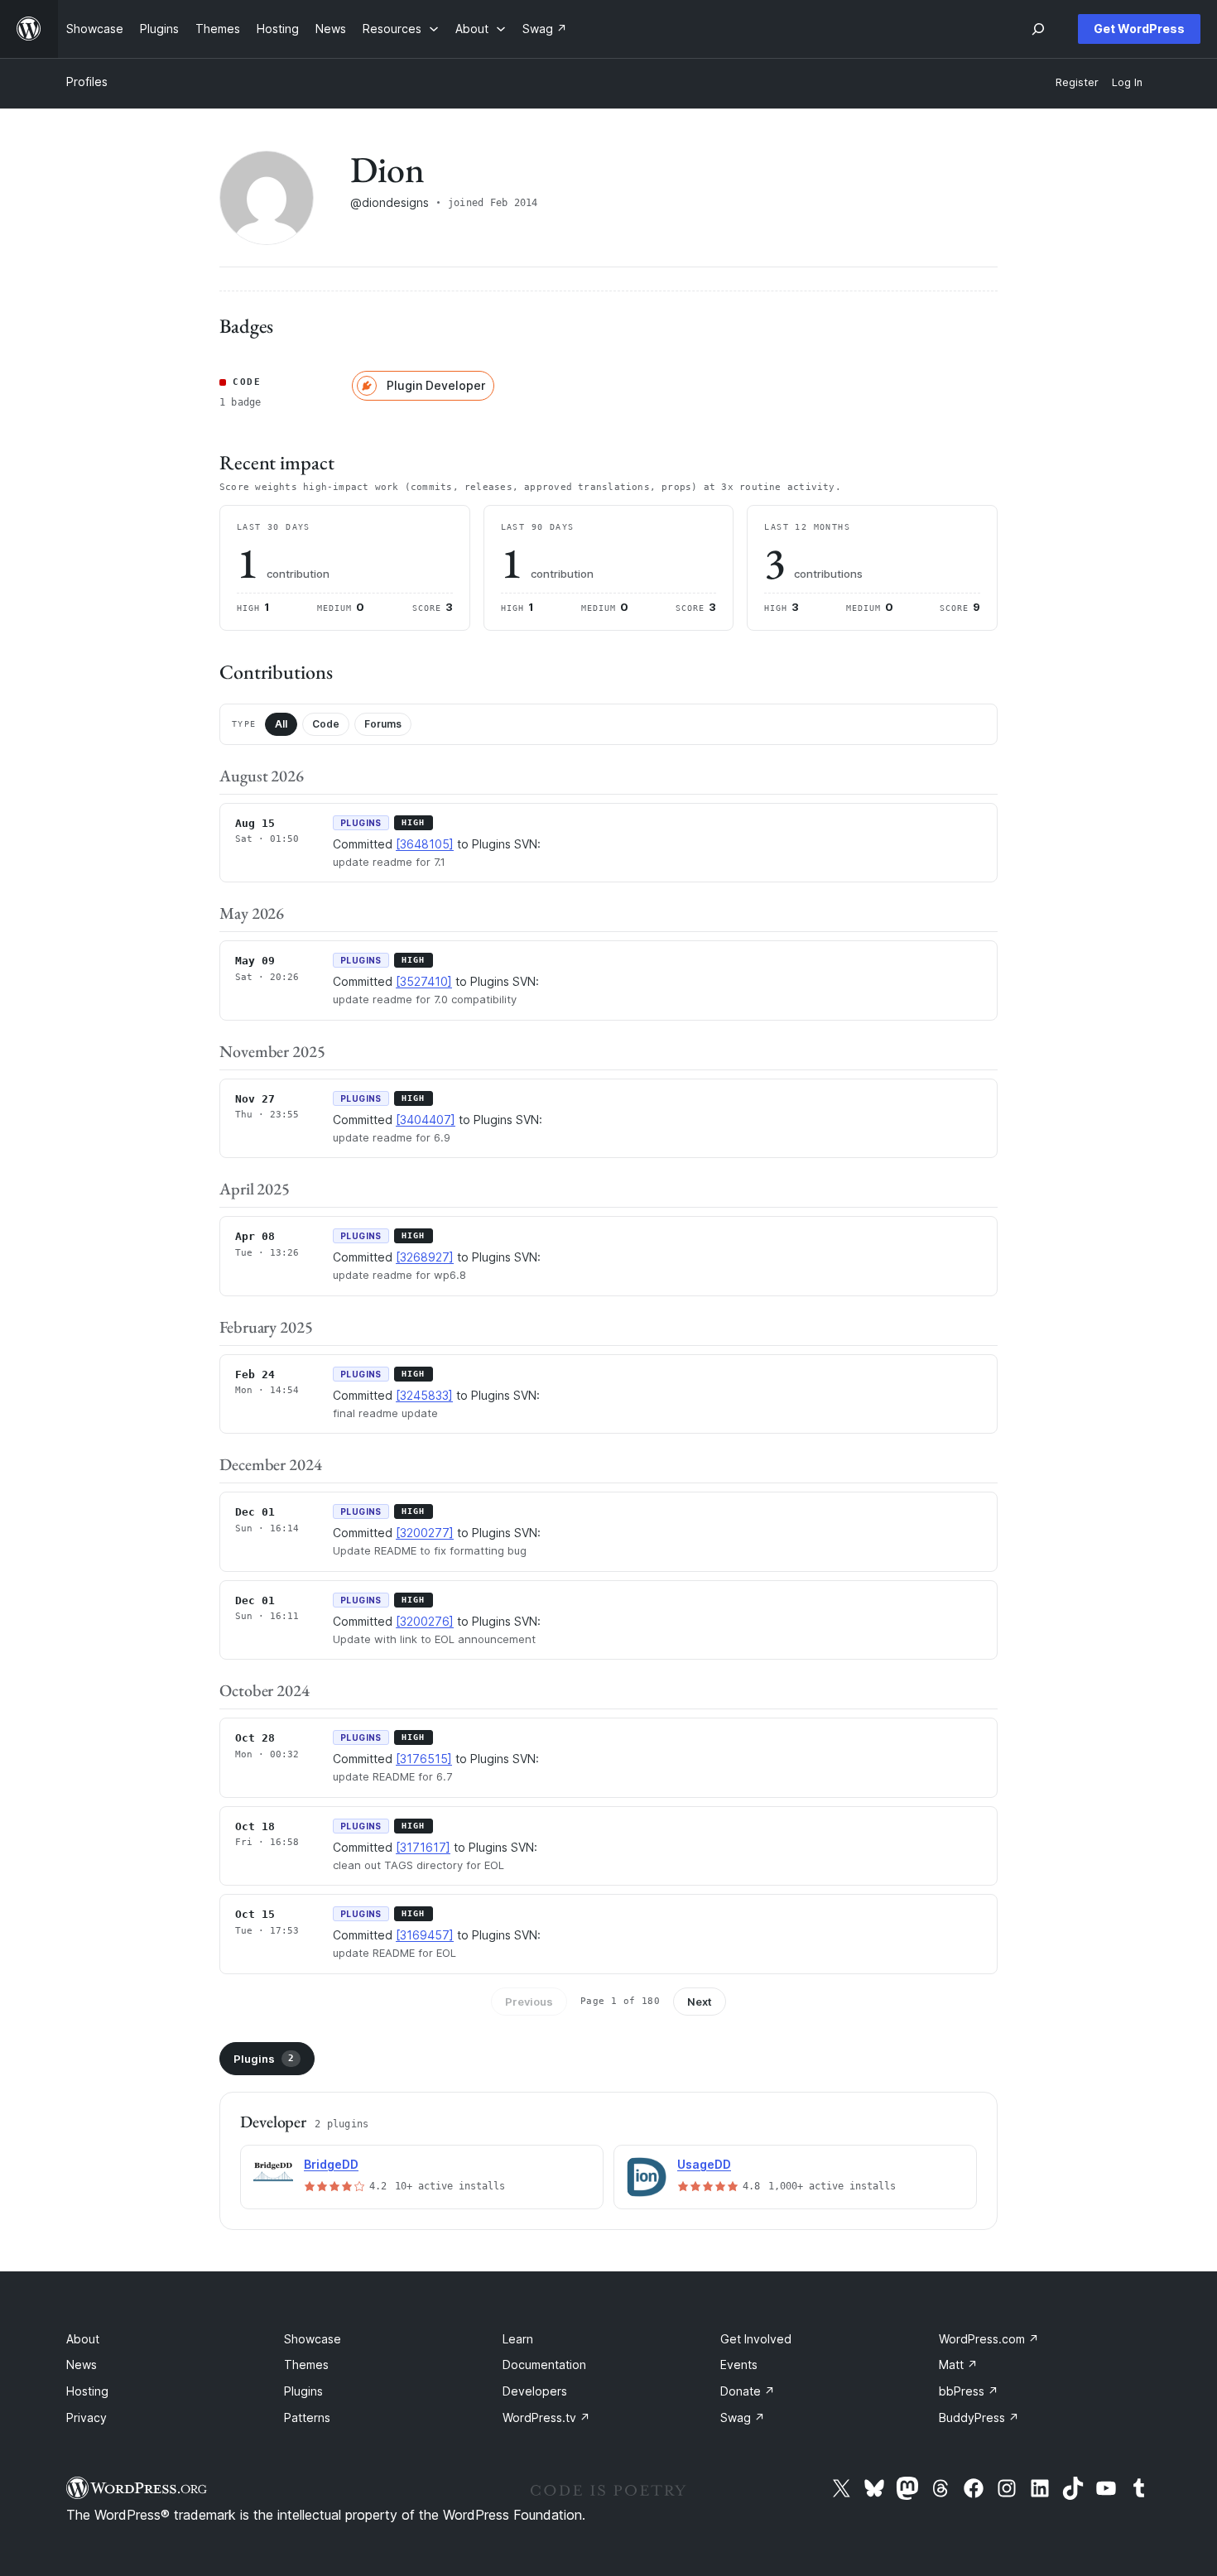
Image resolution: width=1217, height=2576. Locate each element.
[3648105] (425, 844)
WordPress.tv (546, 2417)
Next (700, 2002)
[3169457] (425, 1935)
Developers (535, 2391)
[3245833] (424, 1395)
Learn (518, 2339)
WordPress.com (989, 2339)
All (281, 724)
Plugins (264, 2059)
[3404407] (426, 1120)
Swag (743, 2417)
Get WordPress (1139, 29)
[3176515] (424, 1759)
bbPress (969, 2391)
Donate (748, 2391)
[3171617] (423, 1847)
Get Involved (756, 2339)
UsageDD (704, 2164)
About (83, 2339)
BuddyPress (979, 2417)
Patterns (307, 2417)
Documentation (544, 2365)
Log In (1127, 82)
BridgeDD (331, 2164)
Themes (306, 2365)
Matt (958, 2365)
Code (326, 724)
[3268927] (425, 1257)
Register (1077, 82)
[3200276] (425, 1621)
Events (739, 2365)
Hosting (87, 2391)
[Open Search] (1038, 29)
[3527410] (424, 981)
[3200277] (425, 1533)
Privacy (87, 2417)
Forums (383, 724)
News (82, 2365)
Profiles (87, 82)
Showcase (313, 2339)
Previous (529, 2002)
